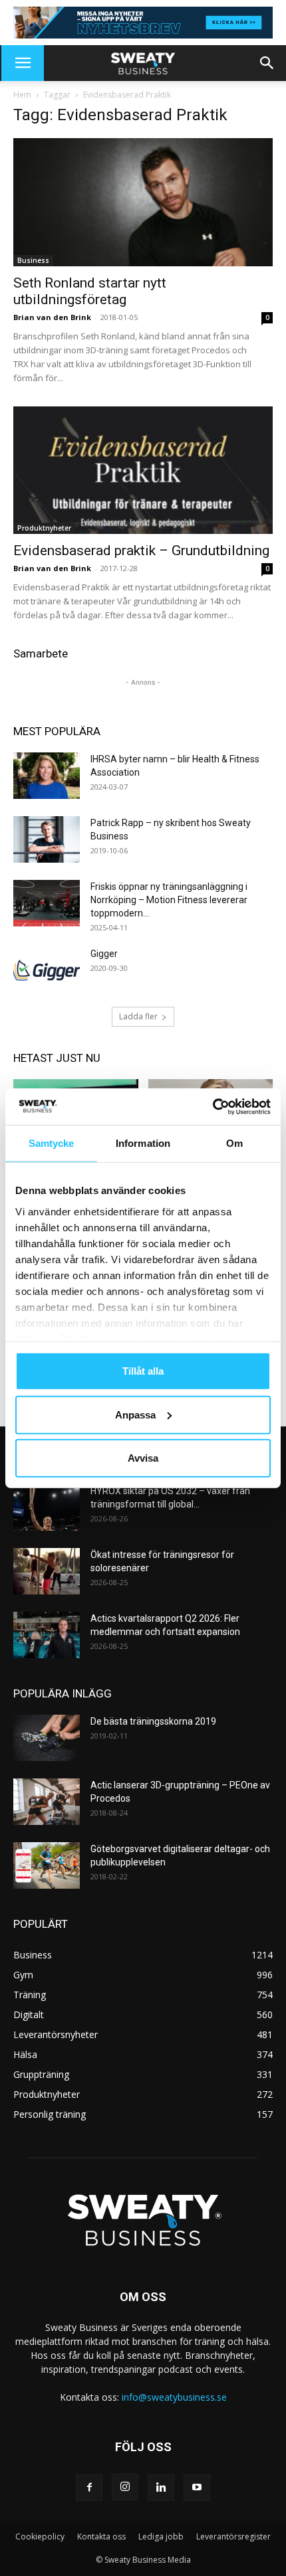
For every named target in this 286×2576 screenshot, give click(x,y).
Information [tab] (143, 1143)
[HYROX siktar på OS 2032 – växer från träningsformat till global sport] (47, 1507)
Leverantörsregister (233, 2536)
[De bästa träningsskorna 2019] (47, 1738)
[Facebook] (89, 2488)
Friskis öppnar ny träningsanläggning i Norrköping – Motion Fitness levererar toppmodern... (169, 900)
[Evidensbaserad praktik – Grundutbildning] (143, 471)
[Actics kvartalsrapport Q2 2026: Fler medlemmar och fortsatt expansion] (47, 1635)
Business (33, 260)
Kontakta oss (101, 2536)
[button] (23, 63)
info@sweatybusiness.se (174, 2397)
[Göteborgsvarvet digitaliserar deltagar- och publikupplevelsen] (47, 1865)
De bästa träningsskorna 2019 (153, 1721)
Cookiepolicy (40, 2536)
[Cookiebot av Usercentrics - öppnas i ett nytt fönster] (213, 1106)
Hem (22, 95)
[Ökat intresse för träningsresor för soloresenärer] (47, 1571)
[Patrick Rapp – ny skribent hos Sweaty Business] (47, 839)
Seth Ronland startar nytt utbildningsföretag (90, 291)
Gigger (104, 954)
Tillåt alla (143, 1371)
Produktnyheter (44, 528)
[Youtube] (197, 2488)
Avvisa (143, 1458)
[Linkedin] (161, 2488)
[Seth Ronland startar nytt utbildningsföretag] (143, 202)
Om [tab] (234, 1143)
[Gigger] (47, 970)
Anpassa (135, 1414)
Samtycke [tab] (52, 1143)
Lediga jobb (161, 2536)
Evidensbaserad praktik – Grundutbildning (141, 551)
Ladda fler (138, 1016)
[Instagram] (125, 2487)
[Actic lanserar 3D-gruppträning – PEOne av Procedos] (47, 1802)
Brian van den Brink (52, 317)
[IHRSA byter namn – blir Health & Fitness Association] (47, 776)
